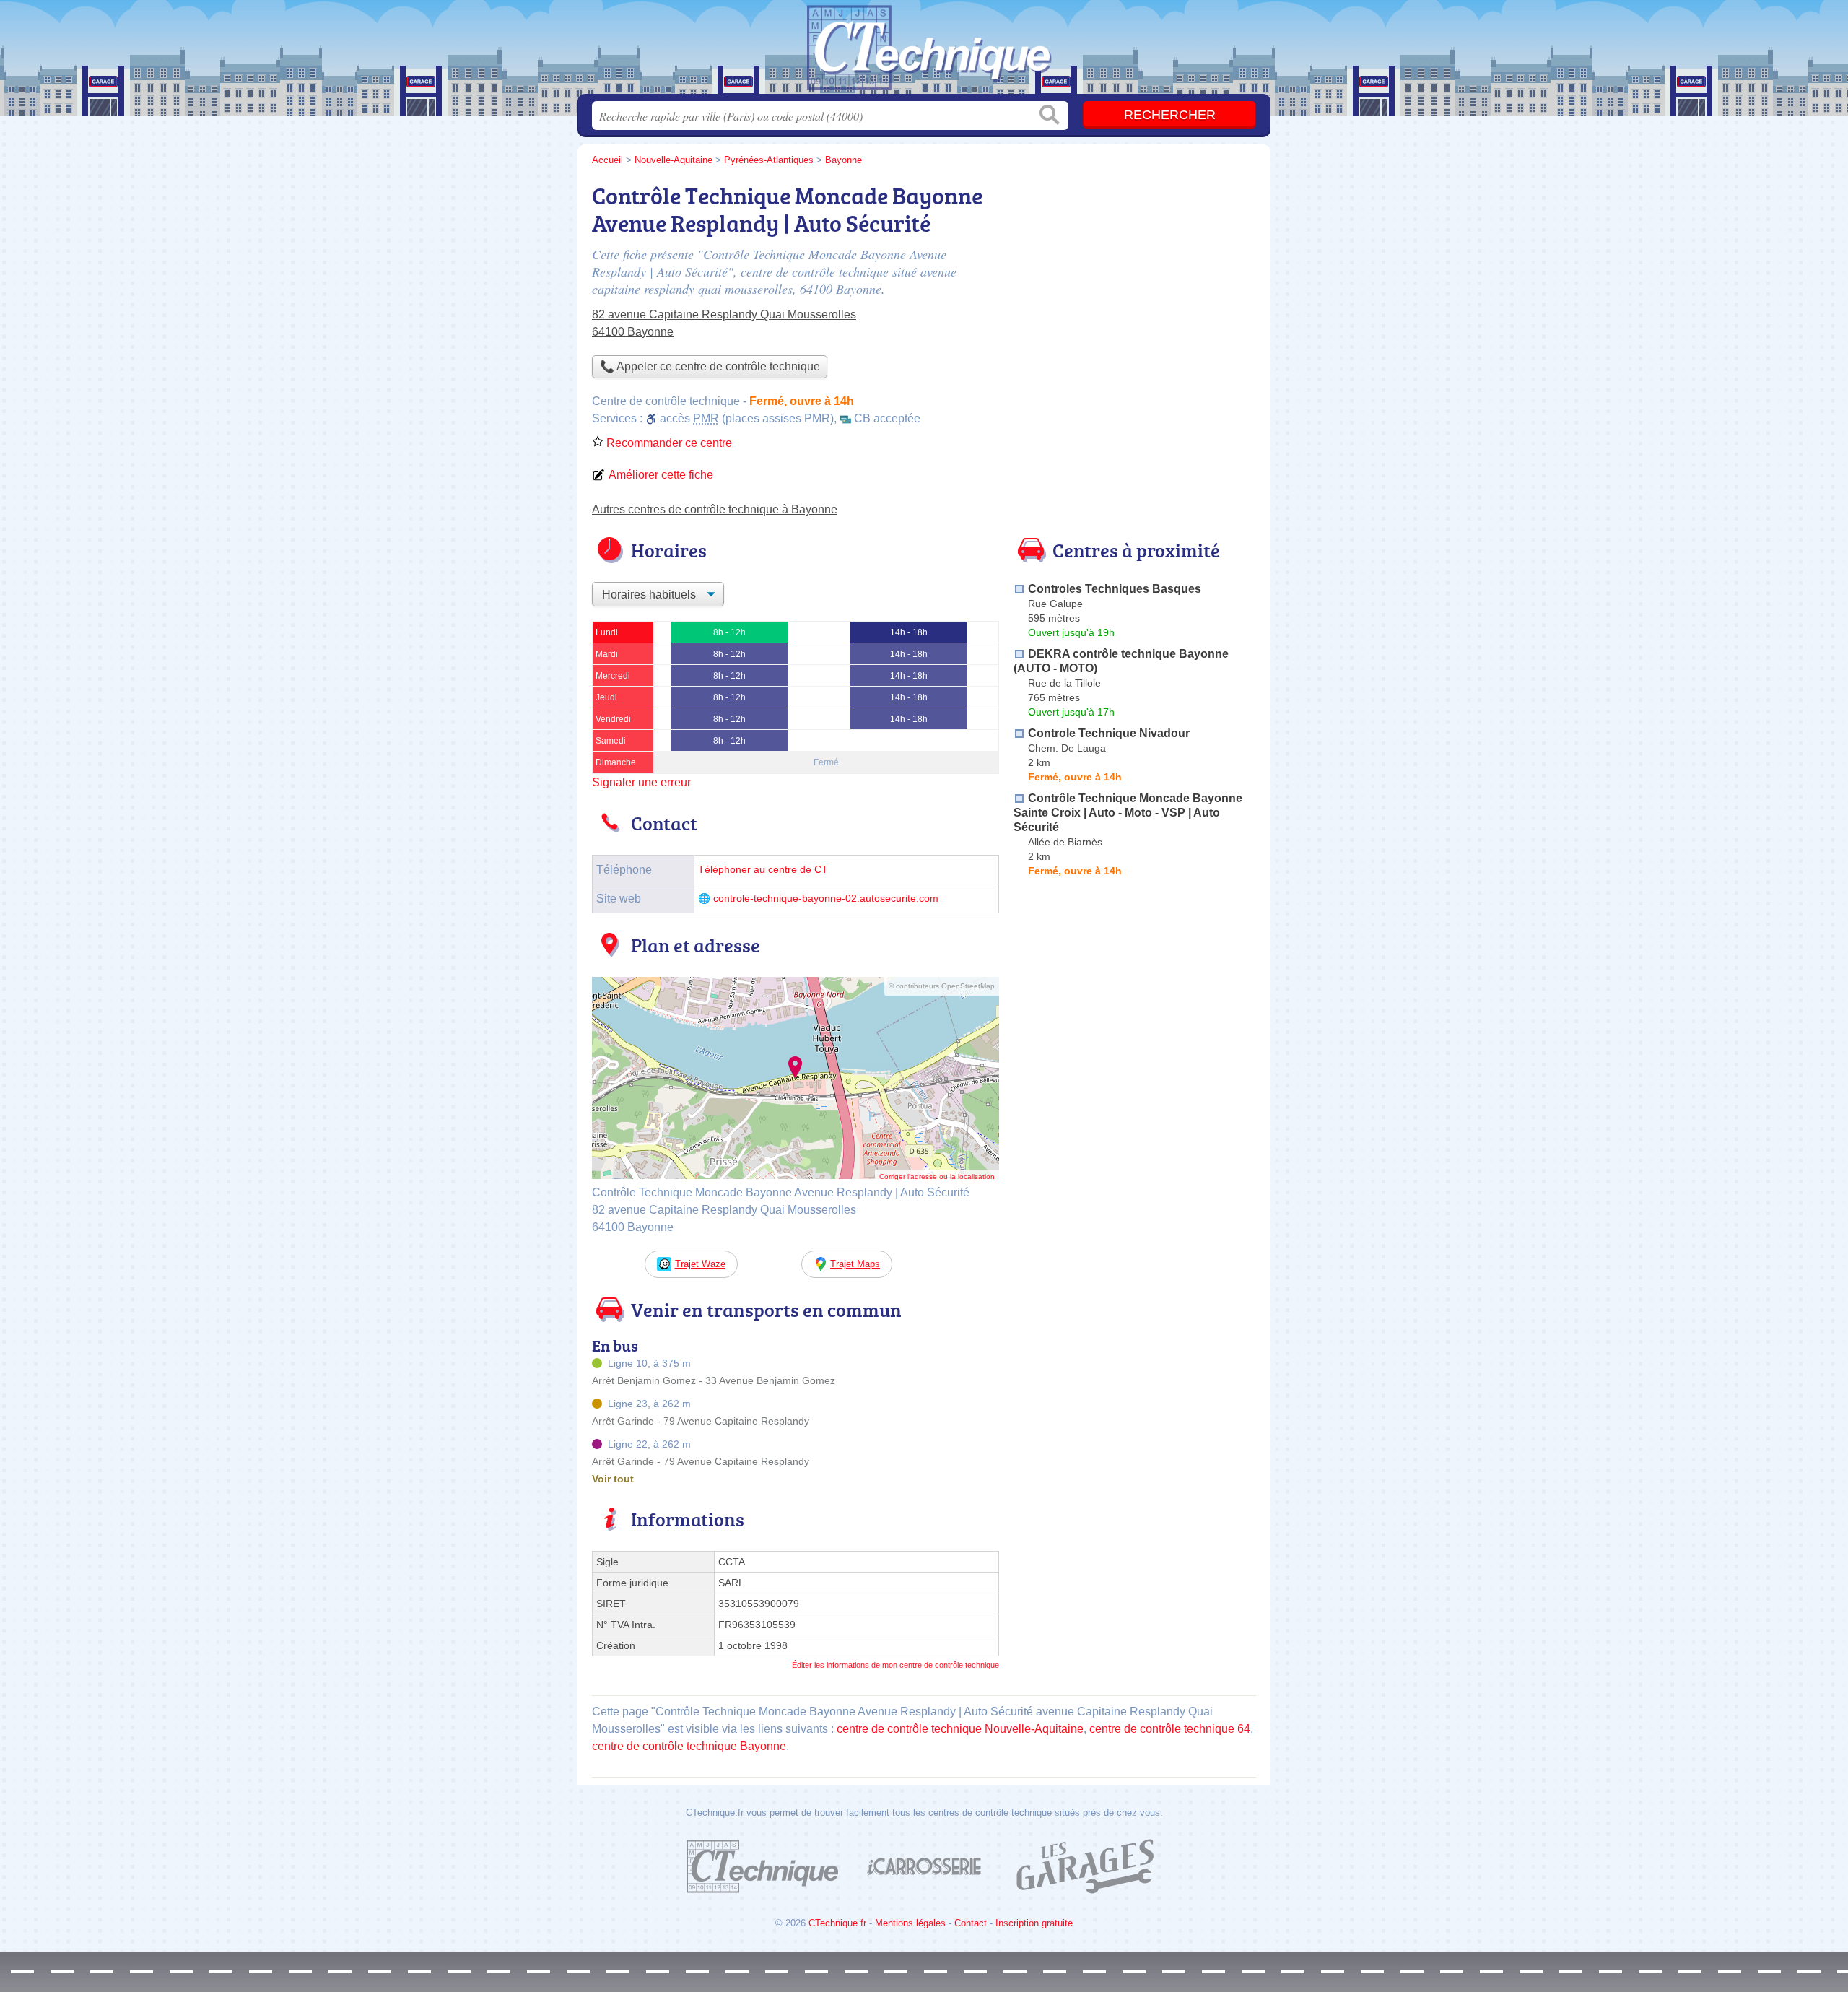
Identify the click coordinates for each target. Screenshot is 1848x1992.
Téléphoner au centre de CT (763, 870)
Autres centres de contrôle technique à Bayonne (715, 509)
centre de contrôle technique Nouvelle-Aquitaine (960, 1729)
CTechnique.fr (837, 1923)
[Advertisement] (1135, 279)
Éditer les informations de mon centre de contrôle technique (895, 1665)
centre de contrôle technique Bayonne (689, 1746)
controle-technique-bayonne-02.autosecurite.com (826, 899)
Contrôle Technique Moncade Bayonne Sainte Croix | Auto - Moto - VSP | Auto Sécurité (1128, 813)
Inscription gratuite (1034, 1923)
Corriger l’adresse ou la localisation (937, 1177)
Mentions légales (910, 1923)
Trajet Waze (700, 1264)
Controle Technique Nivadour (1109, 733)
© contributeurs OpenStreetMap (942, 986)
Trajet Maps (855, 1264)
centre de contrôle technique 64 (1170, 1729)
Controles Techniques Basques (1115, 589)
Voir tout (613, 1479)
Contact (971, 1923)
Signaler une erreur (641, 782)
